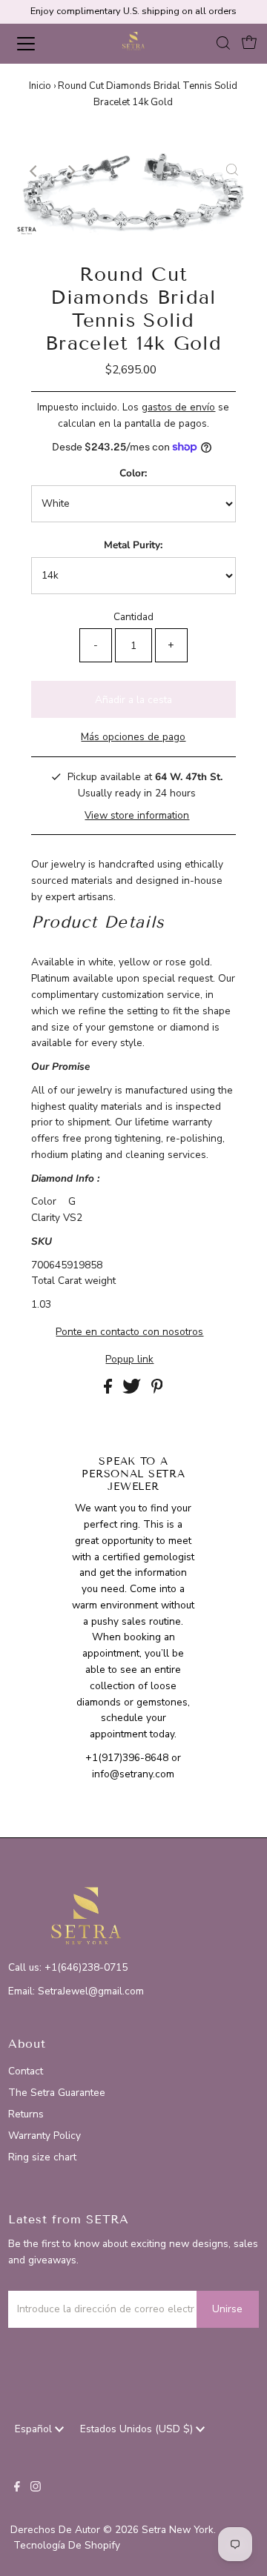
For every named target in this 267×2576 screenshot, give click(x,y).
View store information (137, 815)
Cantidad (133, 617)
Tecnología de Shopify (67, 2545)
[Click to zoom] (232, 171)
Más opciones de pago (133, 737)
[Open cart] (249, 44)
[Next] (71, 171)
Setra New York (178, 2530)
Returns (26, 2114)
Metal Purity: (133, 545)
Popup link (129, 1359)
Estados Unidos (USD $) (138, 2429)
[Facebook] (17, 2489)
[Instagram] (36, 2489)
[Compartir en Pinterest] (157, 1390)
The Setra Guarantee (57, 2093)
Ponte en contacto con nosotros (129, 1332)
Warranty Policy (44, 2136)
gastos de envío (178, 407)
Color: (133, 473)
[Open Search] (223, 44)
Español (35, 2429)
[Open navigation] (36, 44)
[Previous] (35, 171)
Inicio (40, 86)
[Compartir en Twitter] (133, 1390)
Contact (26, 2071)
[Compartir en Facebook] (109, 1390)
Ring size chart (42, 2157)
